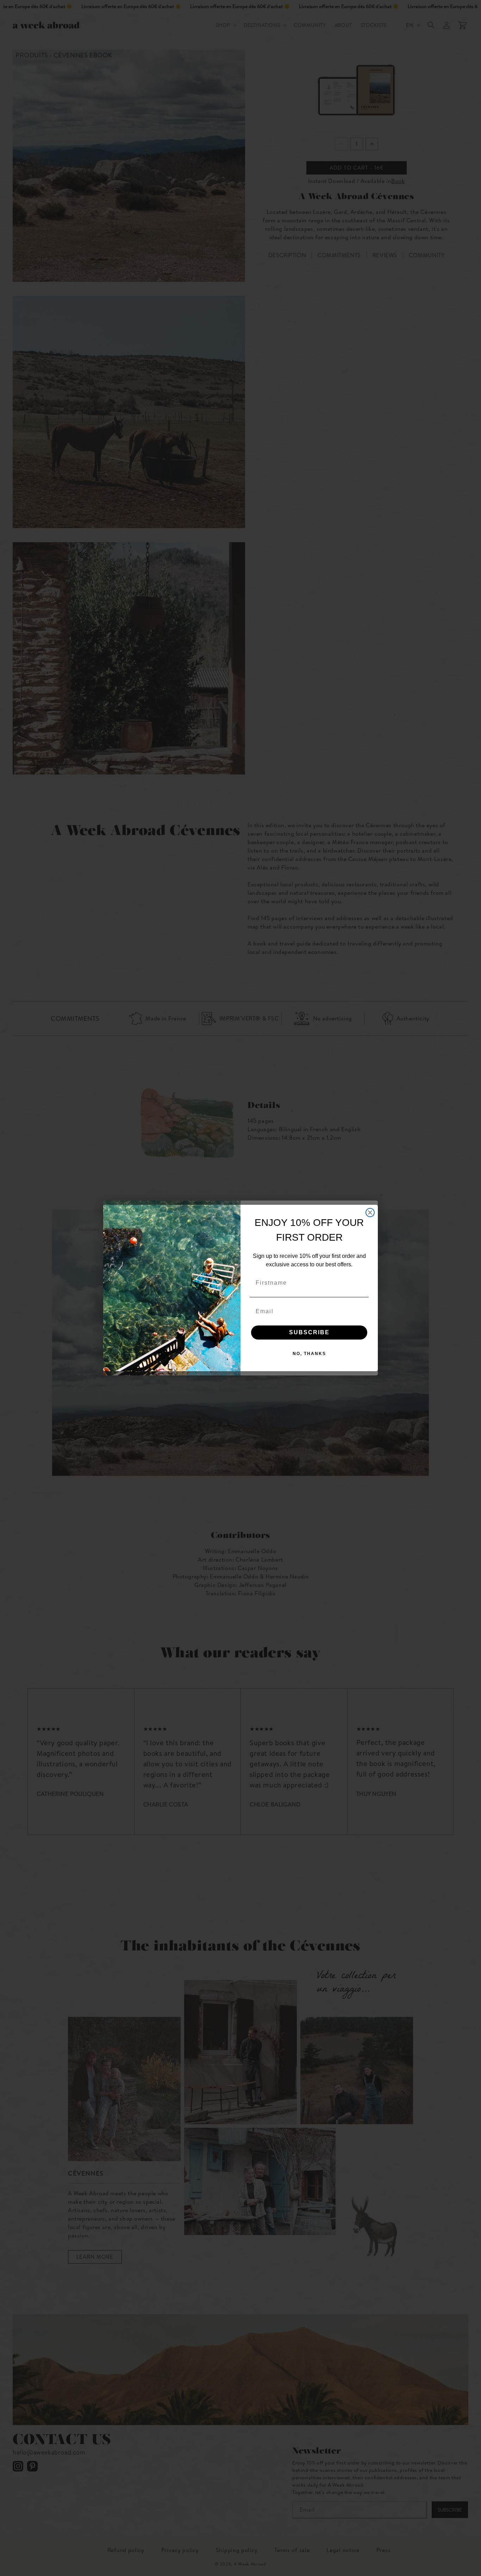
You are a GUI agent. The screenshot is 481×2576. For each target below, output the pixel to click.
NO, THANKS (309, 1354)
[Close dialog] (370, 1213)
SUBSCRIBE (309, 1332)
